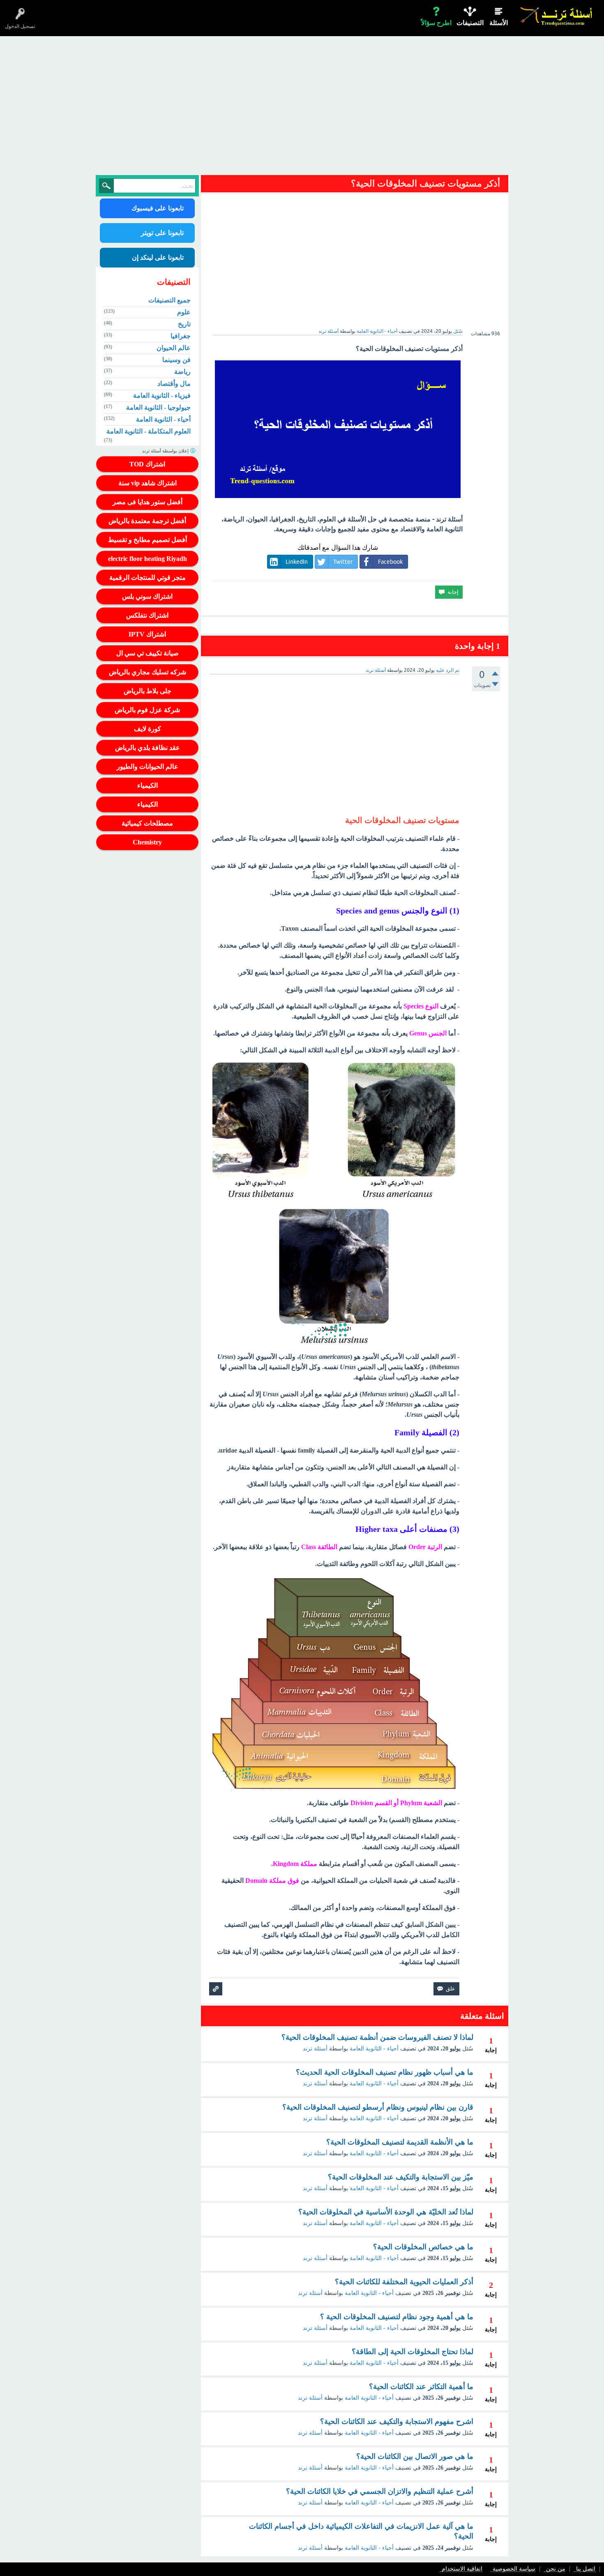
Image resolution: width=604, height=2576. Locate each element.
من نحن (556, 2569)
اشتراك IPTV (147, 634)
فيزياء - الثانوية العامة (162, 396)
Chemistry (147, 842)
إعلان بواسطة (166, 451)
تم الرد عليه (448, 670)
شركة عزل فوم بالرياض (147, 710)
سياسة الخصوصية (514, 2569)
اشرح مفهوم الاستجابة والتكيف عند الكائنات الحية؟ (397, 2421)
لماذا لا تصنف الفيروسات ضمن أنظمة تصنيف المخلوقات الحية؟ (377, 2037)
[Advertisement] (302, 108)
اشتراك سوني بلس (147, 596)
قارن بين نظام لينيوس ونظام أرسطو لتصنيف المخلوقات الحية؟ (378, 2107)
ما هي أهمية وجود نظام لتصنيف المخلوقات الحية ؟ (397, 2317)
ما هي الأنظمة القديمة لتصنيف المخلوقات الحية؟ (400, 2142)
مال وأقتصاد (174, 384)
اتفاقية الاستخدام (462, 2569)
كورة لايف (148, 729)
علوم (184, 312)
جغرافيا (181, 336)
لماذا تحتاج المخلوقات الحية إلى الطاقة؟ (413, 2352)
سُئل (458, 331)
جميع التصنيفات (169, 300)
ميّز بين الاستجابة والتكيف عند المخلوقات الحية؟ (401, 2177)
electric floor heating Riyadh (148, 559)
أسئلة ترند (315, 2049)
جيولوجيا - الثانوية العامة (158, 407)
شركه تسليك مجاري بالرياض (148, 672)
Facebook (390, 562)
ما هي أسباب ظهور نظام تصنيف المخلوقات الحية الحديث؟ (385, 2072)
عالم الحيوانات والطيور (148, 767)
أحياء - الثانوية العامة (377, 331)
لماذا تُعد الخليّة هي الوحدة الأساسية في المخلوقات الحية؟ (386, 2212)
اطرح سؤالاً (436, 23)
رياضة (182, 372)
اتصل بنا (586, 2569)
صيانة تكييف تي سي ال (148, 653)
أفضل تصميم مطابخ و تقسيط (148, 540)
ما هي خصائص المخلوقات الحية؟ (423, 2247)
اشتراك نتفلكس (147, 615)
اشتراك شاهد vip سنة (148, 483)
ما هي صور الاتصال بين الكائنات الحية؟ (415, 2456)
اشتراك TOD (147, 464)
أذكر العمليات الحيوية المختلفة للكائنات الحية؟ (404, 2282)
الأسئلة (499, 23)
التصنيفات (470, 23)
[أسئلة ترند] (557, 16)
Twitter (343, 562)
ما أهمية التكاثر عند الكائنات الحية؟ (421, 2387)
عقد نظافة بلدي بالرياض (148, 748)
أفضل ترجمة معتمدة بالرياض (147, 521)
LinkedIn (297, 562)
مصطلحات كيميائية (147, 823)
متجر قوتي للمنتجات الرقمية (148, 578)
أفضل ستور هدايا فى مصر (148, 502)
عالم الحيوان (174, 348)
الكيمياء (148, 785)
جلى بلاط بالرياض (148, 691)
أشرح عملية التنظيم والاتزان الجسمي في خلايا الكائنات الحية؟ (380, 2491)
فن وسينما (176, 360)
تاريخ (184, 324)
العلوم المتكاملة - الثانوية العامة (149, 431)
